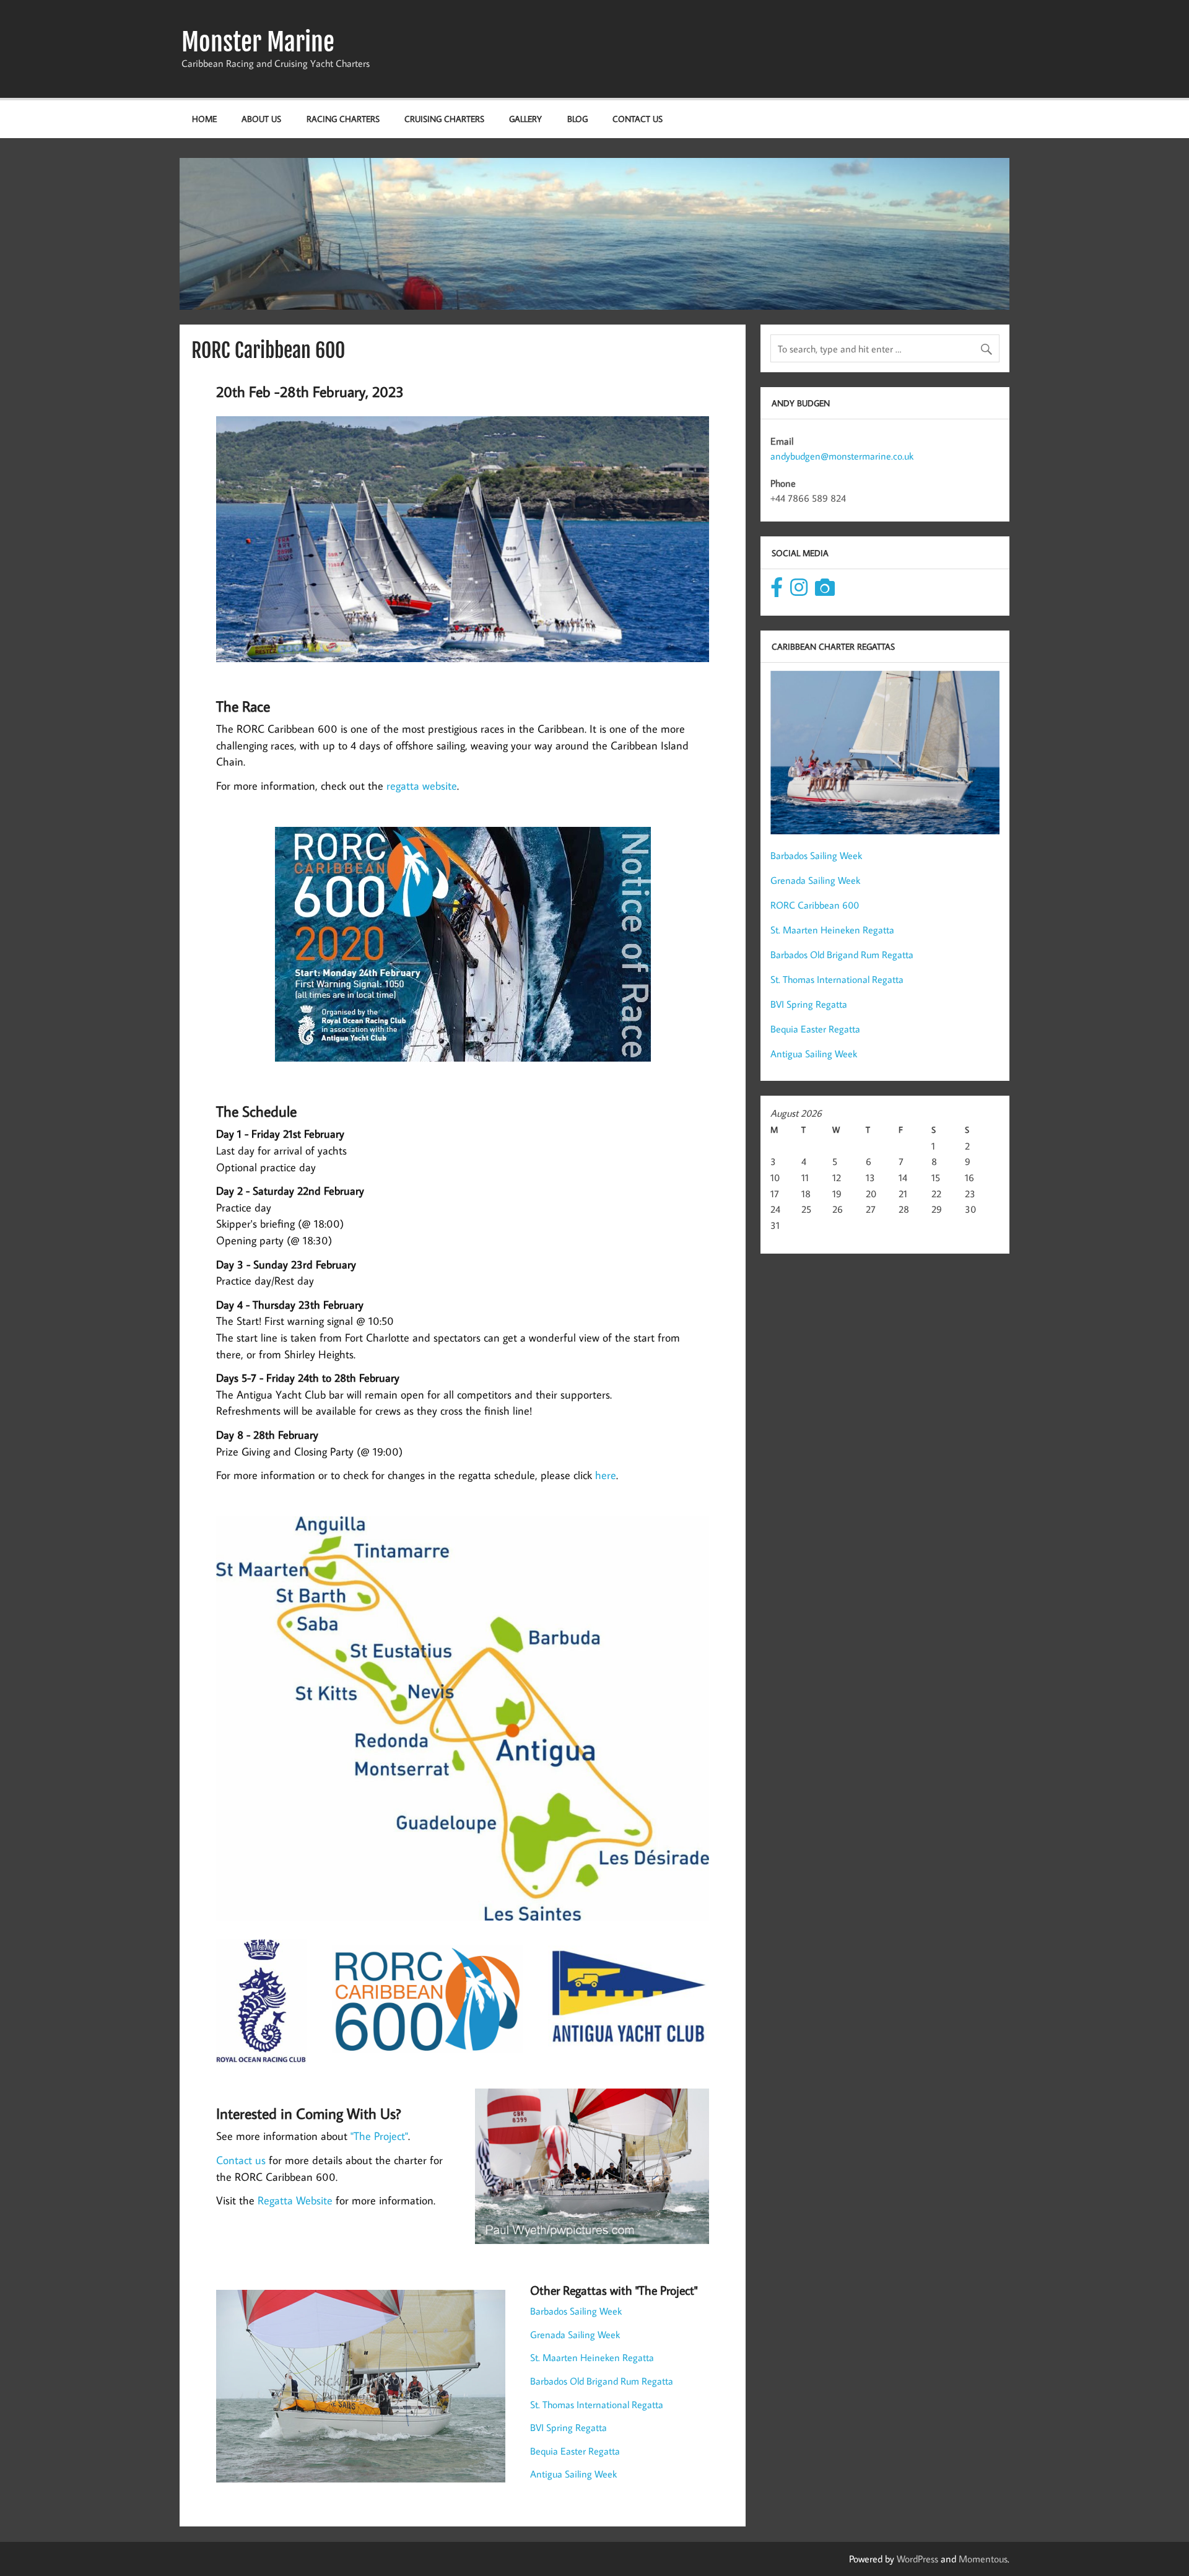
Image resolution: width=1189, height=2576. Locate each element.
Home (204, 119)
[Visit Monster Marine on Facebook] (777, 591)
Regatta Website (295, 2200)
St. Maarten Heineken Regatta (592, 2357)
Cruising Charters (444, 119)
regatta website (422, 786)
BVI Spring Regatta (568, 2427)
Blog (577, 119)
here (606, 1475)
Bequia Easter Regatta (575, 2451)
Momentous (983, 2559)
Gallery (525, 119)
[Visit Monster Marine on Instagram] (799, 591)
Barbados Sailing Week (576, 2311)
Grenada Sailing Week (575, 2334)
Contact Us (638, 119)
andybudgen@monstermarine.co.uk (842, 456)
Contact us (241, 2160)
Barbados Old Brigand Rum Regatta (602, 2381)
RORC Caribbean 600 (815, 905)
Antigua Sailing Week (573, 2474)
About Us (261, 119)
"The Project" (379, 2136)
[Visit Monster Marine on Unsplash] (825, 591)
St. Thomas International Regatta (597, 2404)
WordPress (917, 2559)
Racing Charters (343, 119)
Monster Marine (258, 42)
